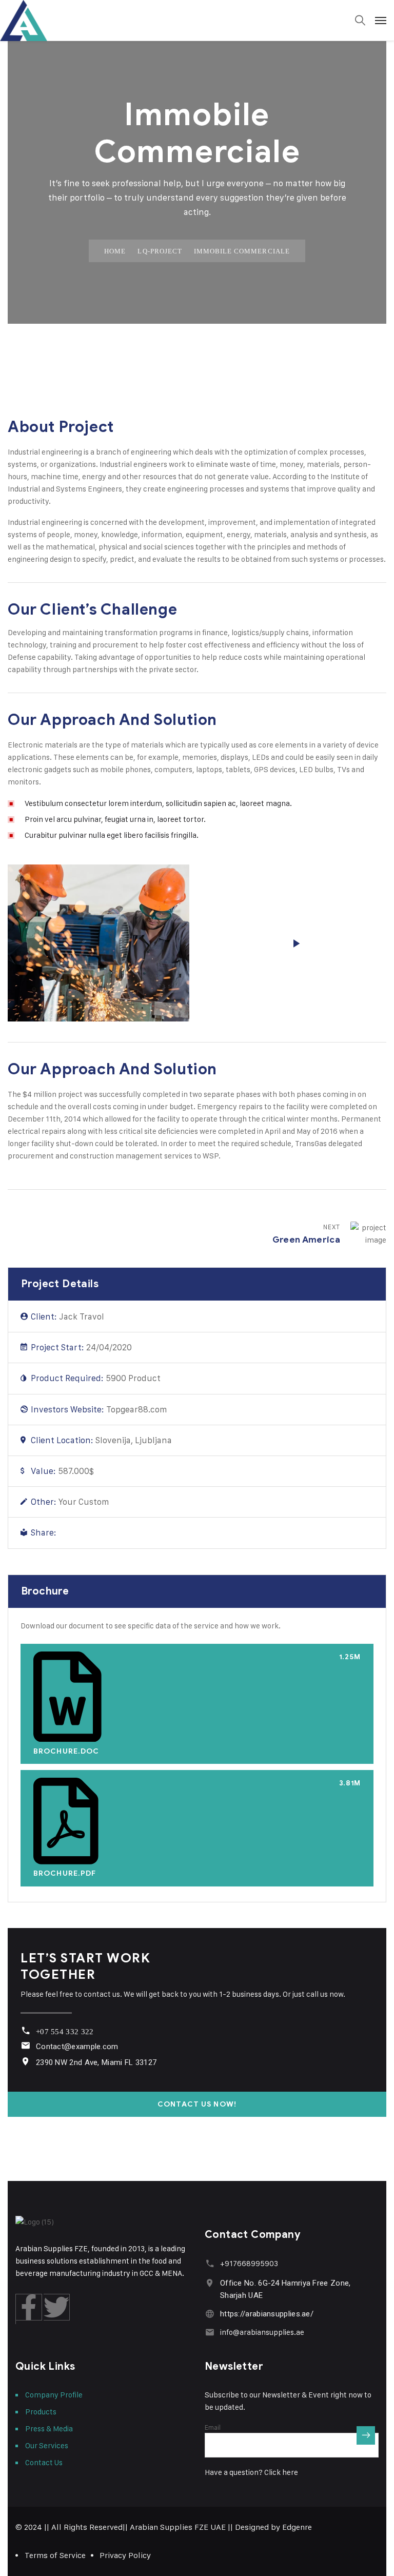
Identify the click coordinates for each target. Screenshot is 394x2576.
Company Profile (54, 2395)
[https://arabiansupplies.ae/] (210, 2314)
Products (41, 2412)
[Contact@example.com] (25, 2045)
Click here (281, 2472)
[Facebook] (65, 1533)
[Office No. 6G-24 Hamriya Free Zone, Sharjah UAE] (210, 2283)
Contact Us (44, 2462)
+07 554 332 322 (65, 2032)
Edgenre (297, 2527)
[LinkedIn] (117, 1533)
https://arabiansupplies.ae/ (267, 2314)
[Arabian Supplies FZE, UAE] (197, 21)
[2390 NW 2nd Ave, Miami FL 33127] (25, 2061)
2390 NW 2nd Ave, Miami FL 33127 (96, 2062)
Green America (306, 1240)
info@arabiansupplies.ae (262, 2332)
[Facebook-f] (29, 2307)
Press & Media (49, 2428)
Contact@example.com (77, 2047)
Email (213, 2427)
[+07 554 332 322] (25, 2030)
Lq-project (160, 251)
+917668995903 (249, 2263)
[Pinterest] (100, 1533)
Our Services (47, 2445)
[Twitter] (83, 1533)
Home (115, 251)
